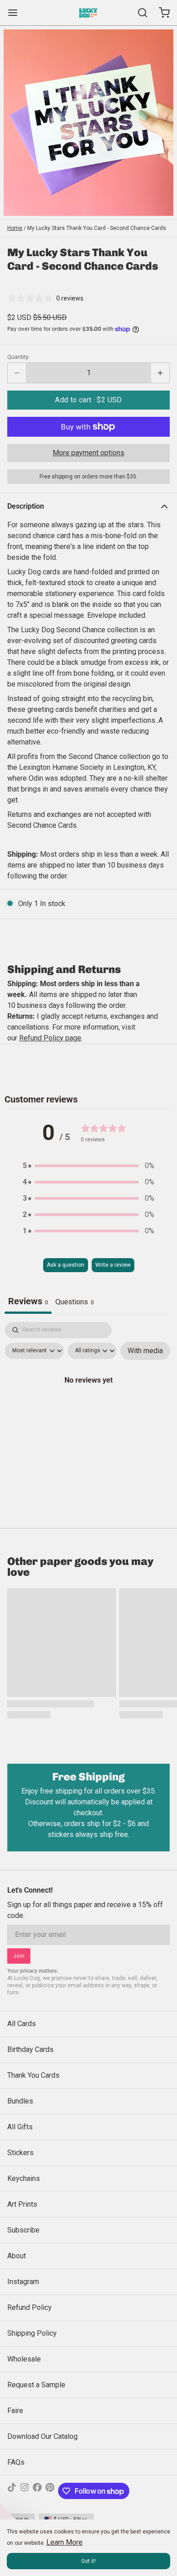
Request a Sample (36, 2385)
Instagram (23, 2282)
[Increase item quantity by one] (160, 373)
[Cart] (161, 13)
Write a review (113, 1265)
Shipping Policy (32, 2333)
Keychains (24, 2178)
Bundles (20, 2101)
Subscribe (23, 2230)
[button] (88, 400)
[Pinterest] (50, 2491)
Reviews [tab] (28, 1301)
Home (15, 228)
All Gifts (20, 2127)
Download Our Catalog (42, 2436)
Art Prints (22, 2204)
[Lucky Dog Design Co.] (88, 13)
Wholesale (24, 2359)
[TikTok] (12, 2491)
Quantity (18, 357)
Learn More (64, 2542)
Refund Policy (29, 2307)
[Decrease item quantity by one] (17, 373)
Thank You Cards (33, 2075)
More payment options (88, 453)
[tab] (75, 1303)
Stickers (20, 2153)
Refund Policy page (50, 1038)
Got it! (88, 2561)
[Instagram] (25, 2491)
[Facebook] (37, 2491)
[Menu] (16, 13)
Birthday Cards (30, 2049)
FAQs (16, 2462)
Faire (15, 2411)
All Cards (22, 2024)
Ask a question (66, 1265)
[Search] (139, 13)
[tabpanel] (88, 1400)
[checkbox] (145, 1351)
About (17, 2256)
